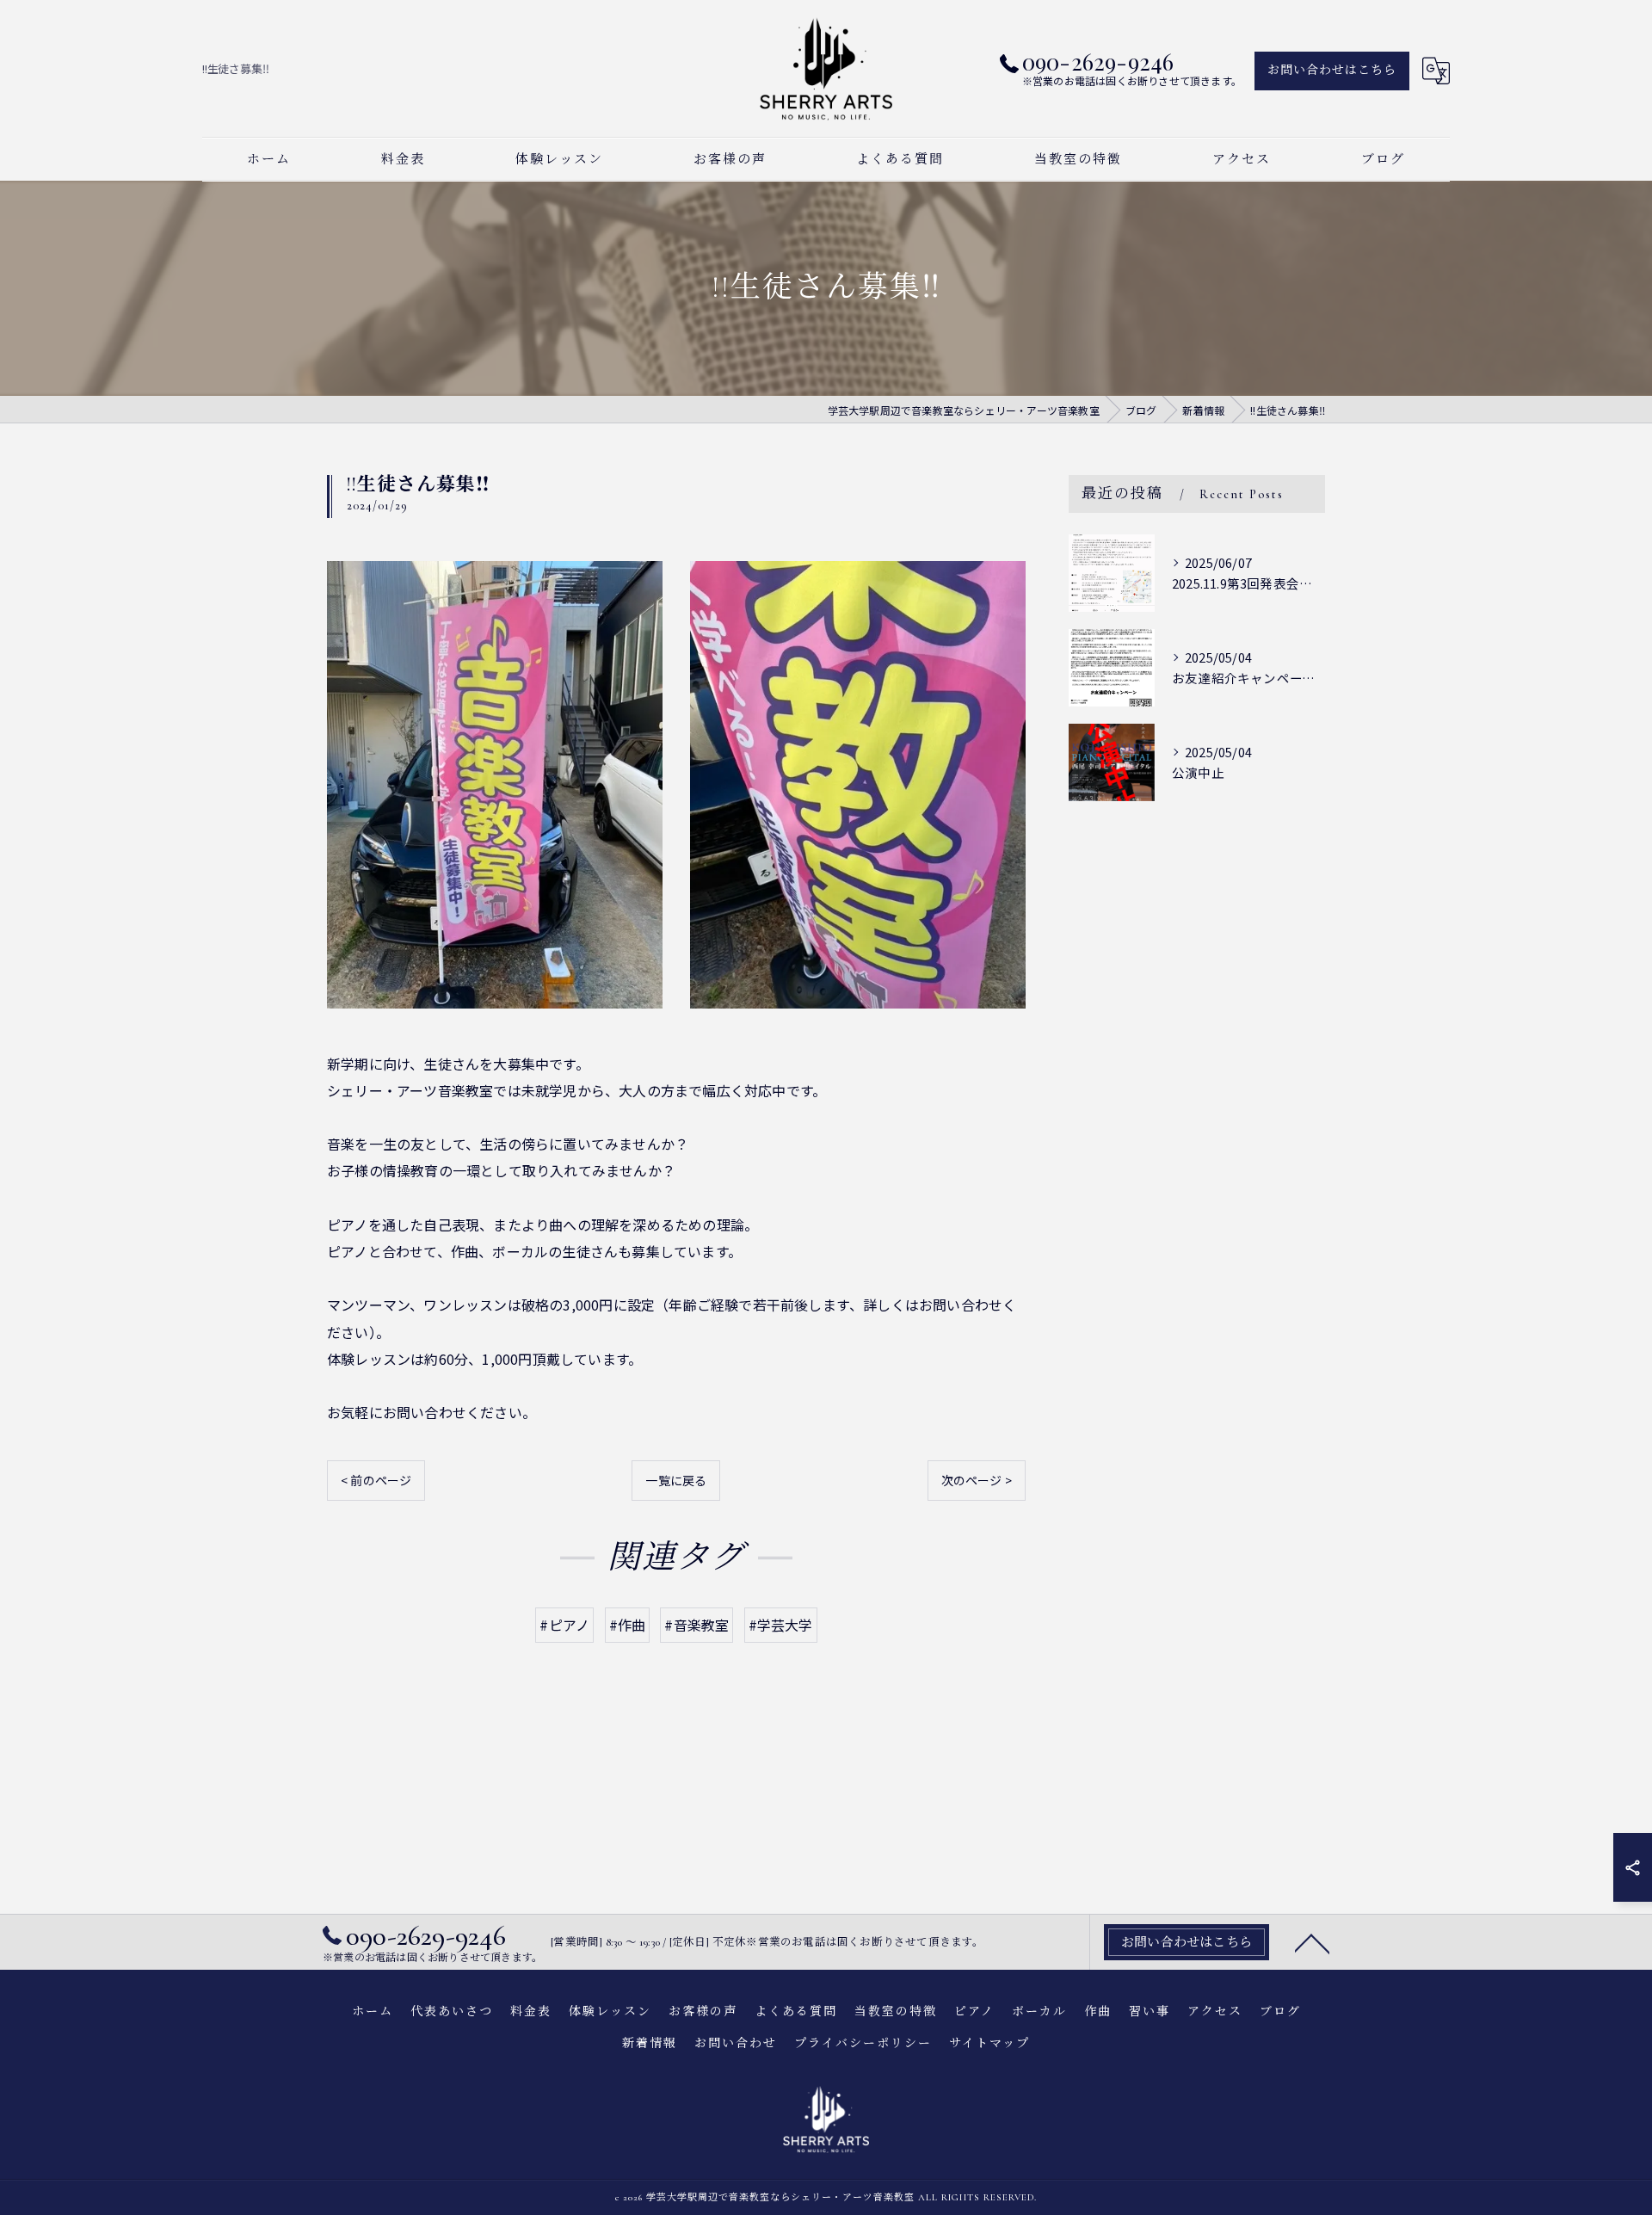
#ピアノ (564, 1625)
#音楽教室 (697, 1625)
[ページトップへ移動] (1312, 1942)
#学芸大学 (781, 1625)
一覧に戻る (676, 1480)
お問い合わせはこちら (1332, 70)
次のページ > (977, 1480)
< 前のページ (376, 1480)
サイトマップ (989, 2043)
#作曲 (628, 1625)
